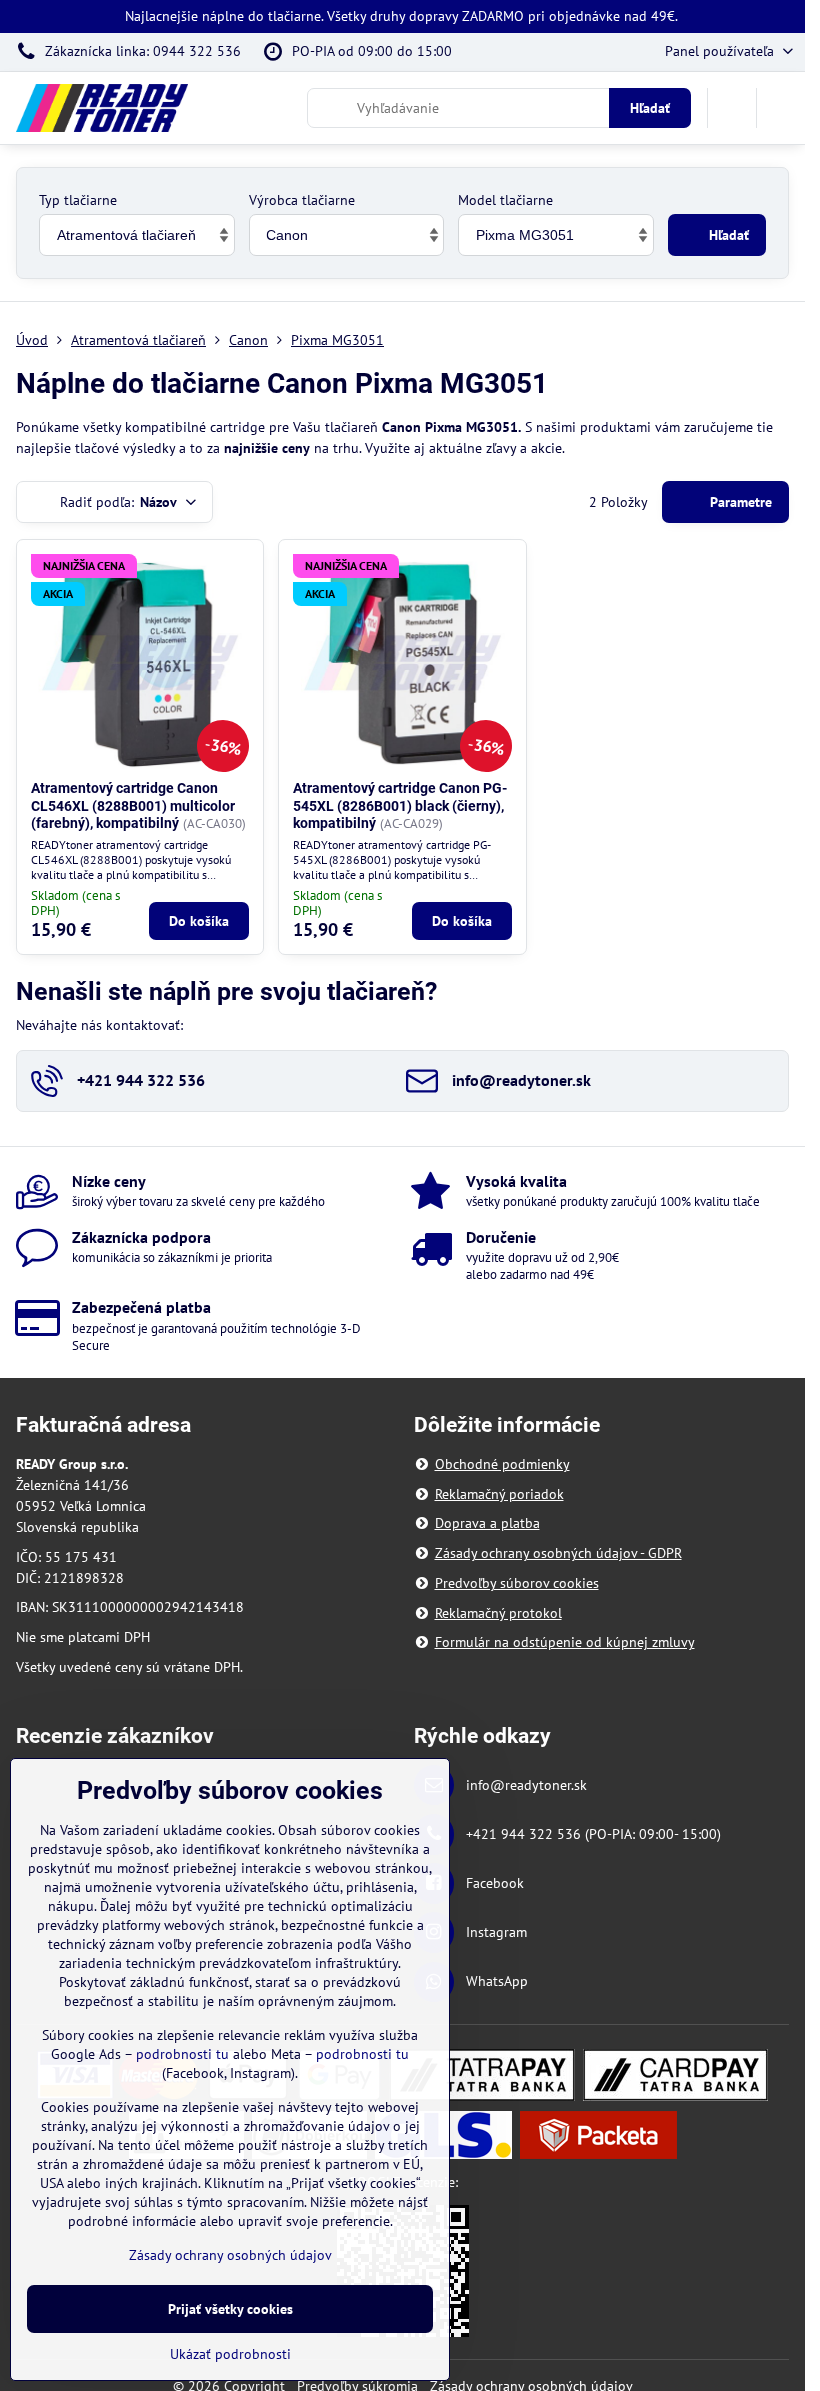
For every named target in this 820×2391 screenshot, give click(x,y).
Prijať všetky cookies (230, 2309)
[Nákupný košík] (732, 108)
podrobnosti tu (182, 2054)
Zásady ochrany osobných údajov (230, 2255)
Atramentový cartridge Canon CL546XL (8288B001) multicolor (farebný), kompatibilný (133, 805)
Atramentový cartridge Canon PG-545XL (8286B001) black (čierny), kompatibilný (400, 805)
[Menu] (781, 108)
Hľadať (650, 108)
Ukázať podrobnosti (230, 2354)
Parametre (739, 502)
